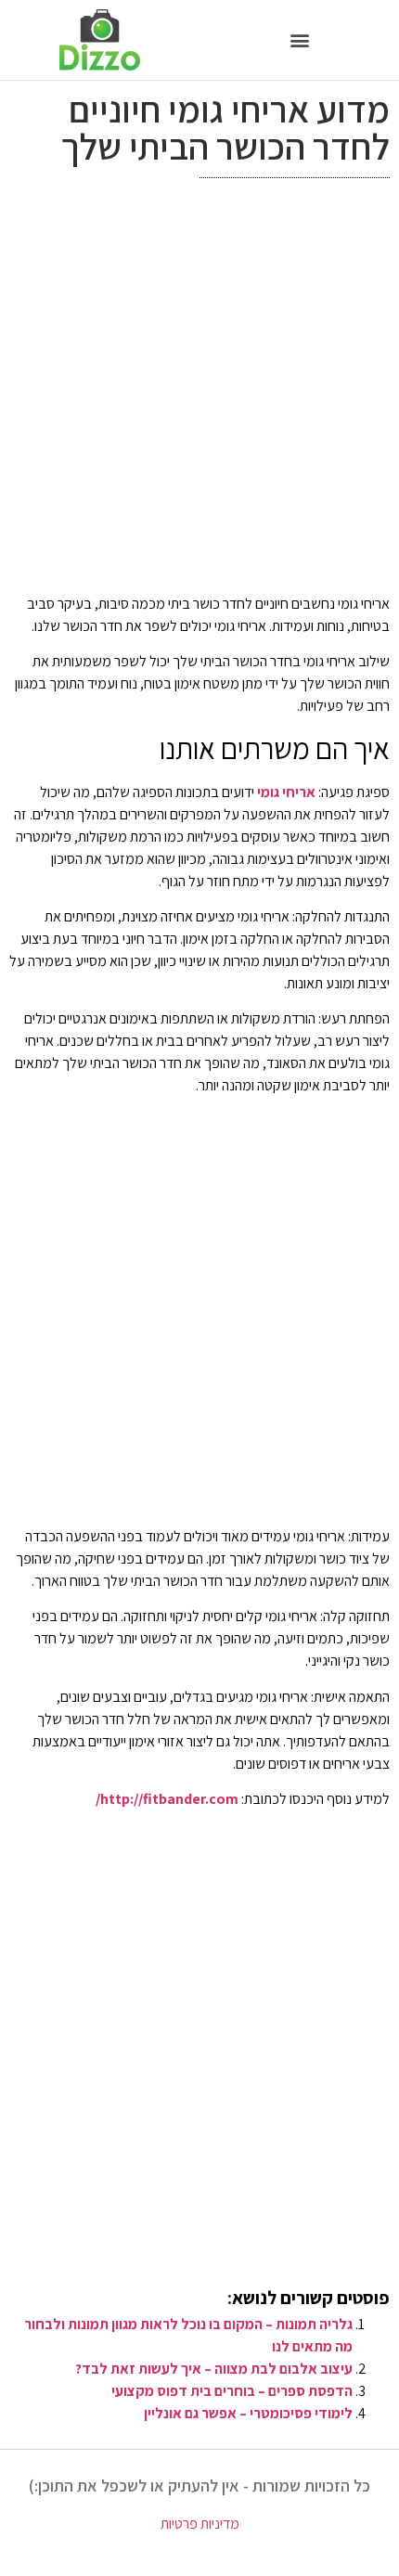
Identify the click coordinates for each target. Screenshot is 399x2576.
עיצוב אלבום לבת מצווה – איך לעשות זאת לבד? (214, 2369)
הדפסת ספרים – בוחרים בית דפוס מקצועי (232, 2391)
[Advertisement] (199, 391)
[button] (299, 39)
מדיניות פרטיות (200, 2524)
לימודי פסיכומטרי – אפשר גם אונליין (248, 2413)
